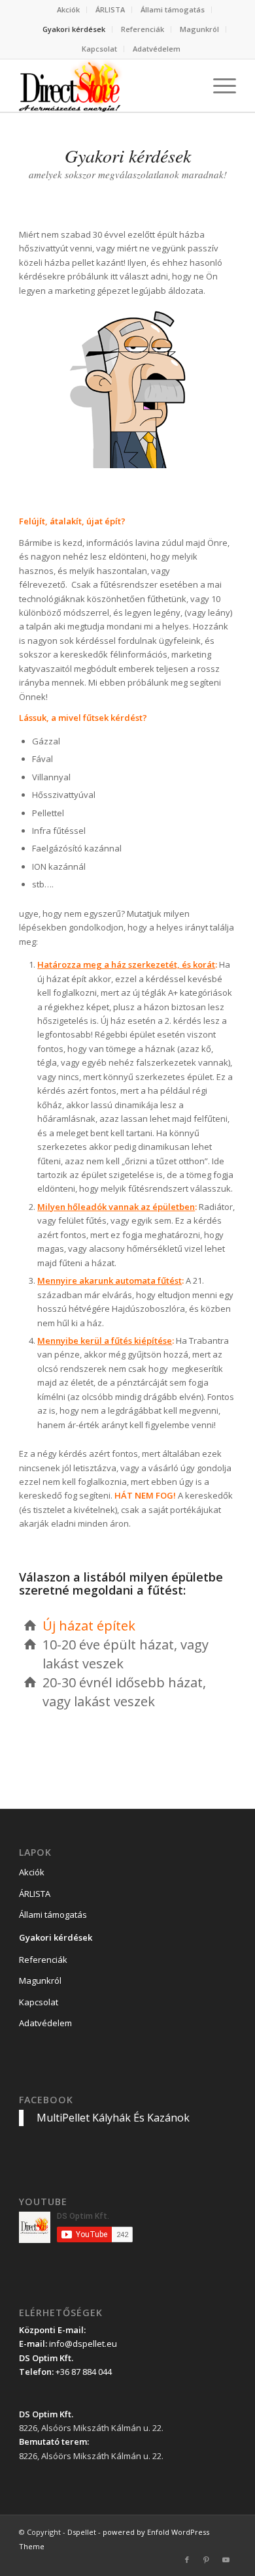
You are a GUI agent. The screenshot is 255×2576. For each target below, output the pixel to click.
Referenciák (143, 29)
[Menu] (218, 86)
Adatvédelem (157, 49)
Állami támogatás (173, 9)
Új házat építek (89, 1626)
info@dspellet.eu (83, 2344)
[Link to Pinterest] (207, 2560)
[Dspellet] (106, 86)
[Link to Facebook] (187, 2560)
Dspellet (82, 2532)
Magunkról (199, 29)
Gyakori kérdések (74, 29)
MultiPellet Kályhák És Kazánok (113, 2118)
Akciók (68, 9)
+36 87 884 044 (84, 2372)
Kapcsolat (99, 49)
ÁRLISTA (110, 9)
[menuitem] (69, 10)
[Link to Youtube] (226, 2560)
